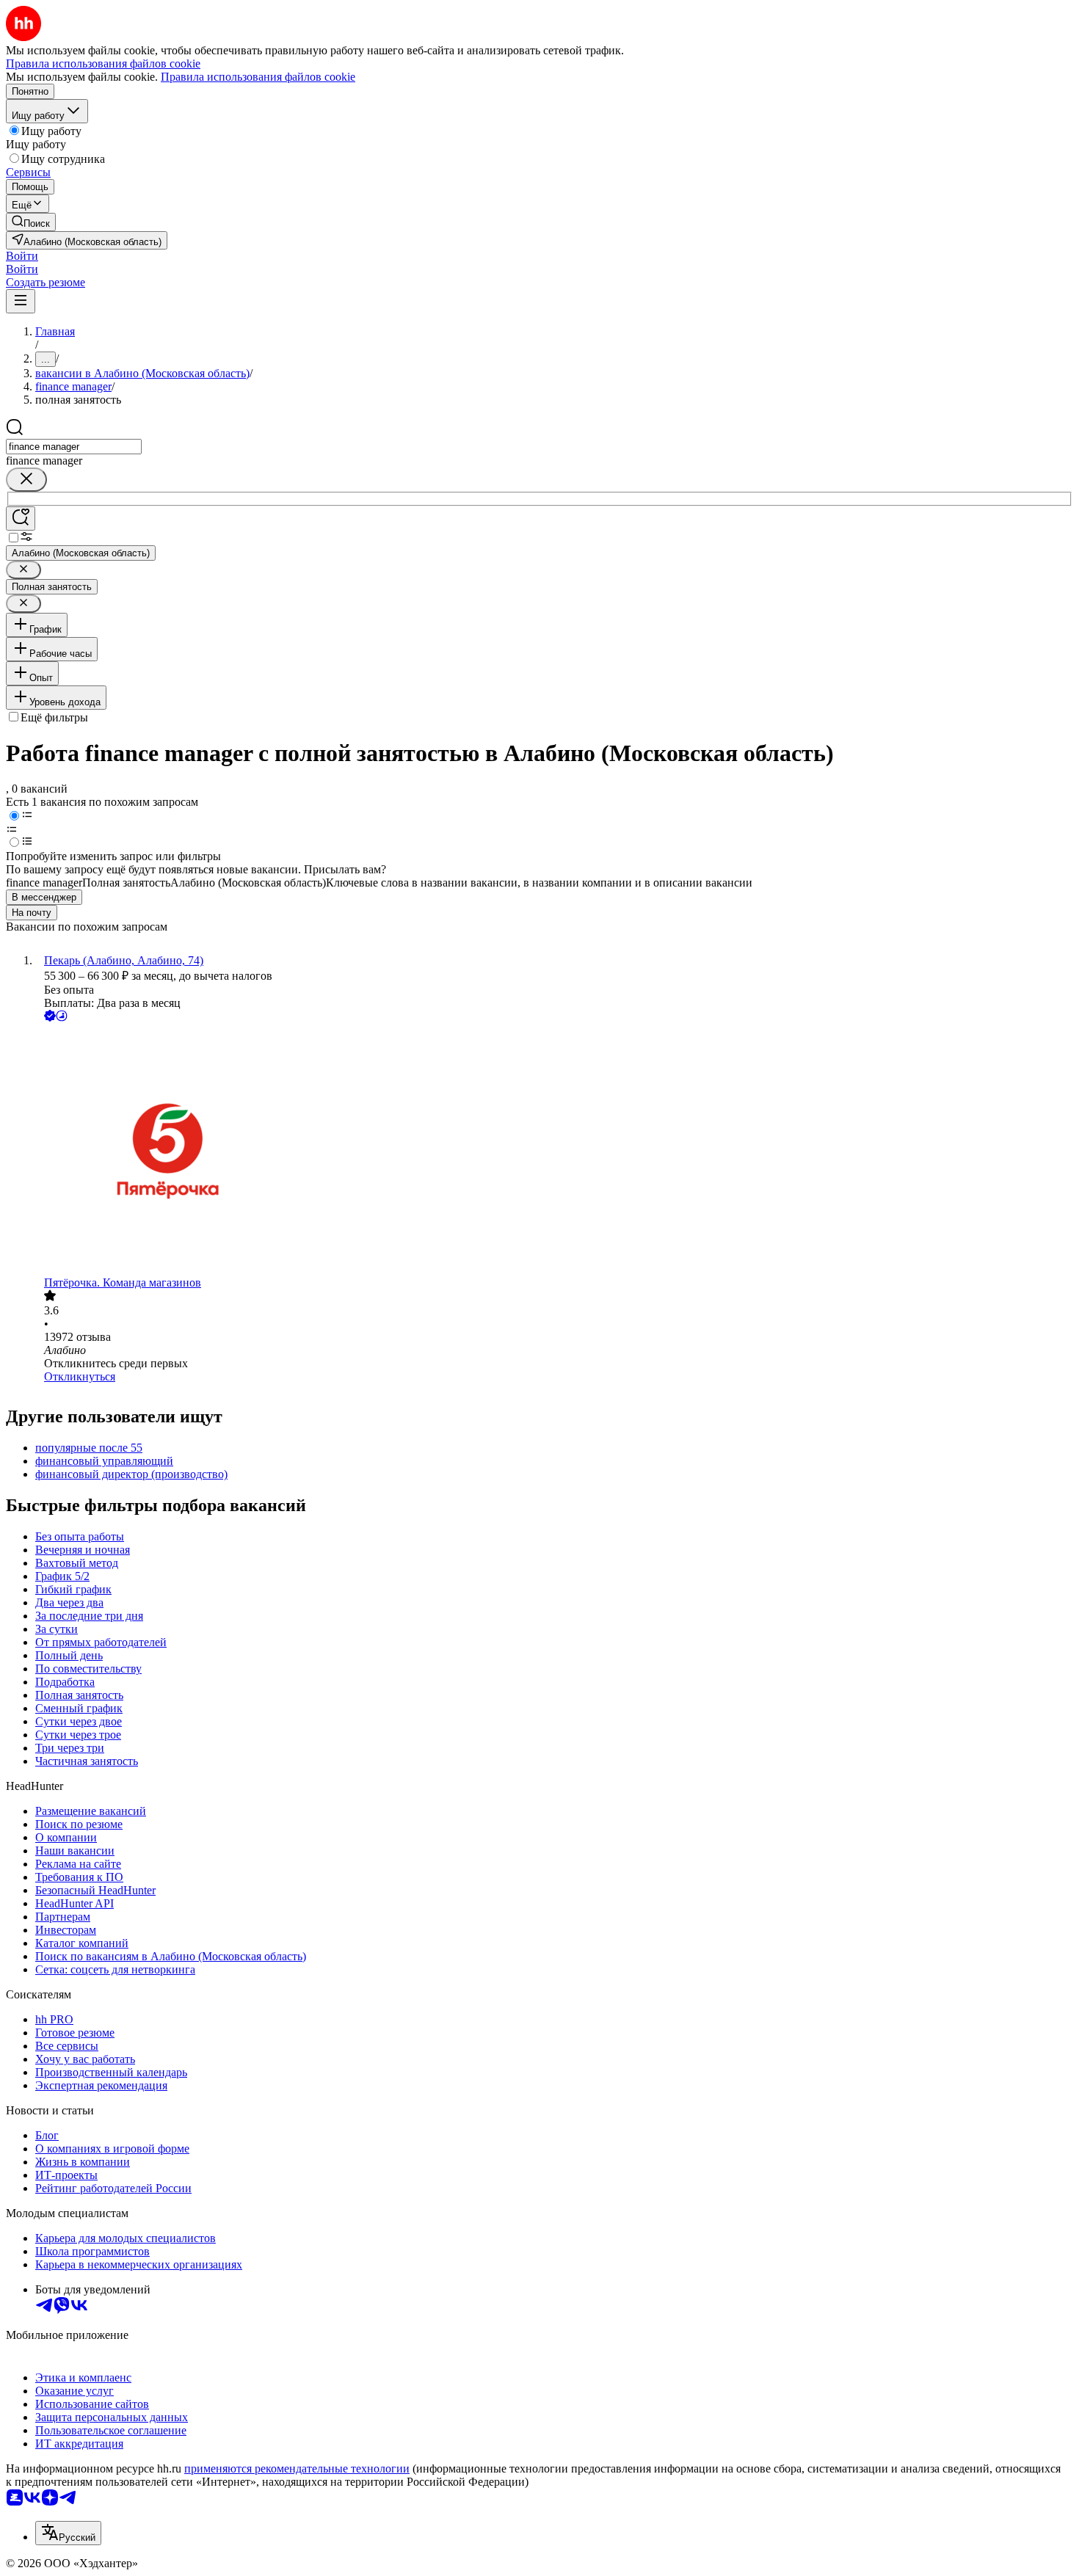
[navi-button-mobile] (21, 301)
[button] (22, 256)
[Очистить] (26, 480)
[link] (31, 222)
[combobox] (74, 447)
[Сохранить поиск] (21, 519)
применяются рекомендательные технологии (297, 2468)
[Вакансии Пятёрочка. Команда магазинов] (554, 1150)
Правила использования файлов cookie (258, 77)
